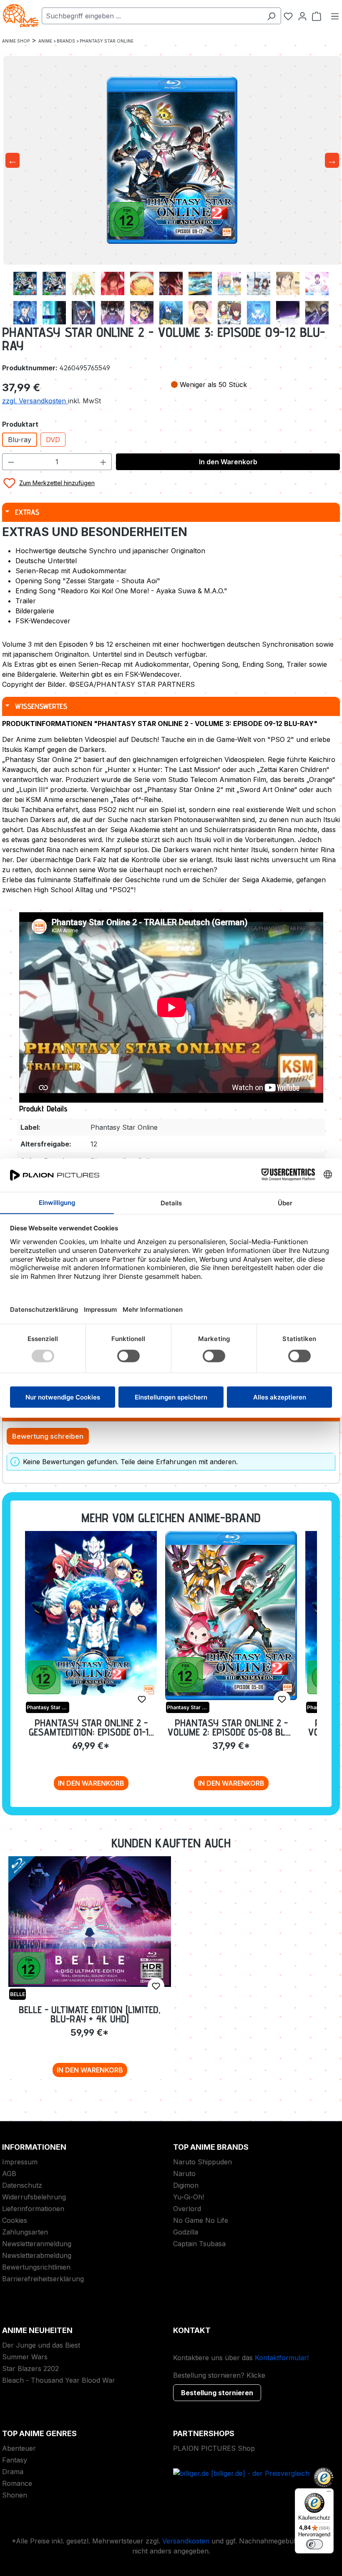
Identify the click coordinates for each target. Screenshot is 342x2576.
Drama (13, 2472)
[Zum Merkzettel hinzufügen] (142, 1699)
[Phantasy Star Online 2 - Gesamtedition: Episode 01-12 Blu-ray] (91, 1614)
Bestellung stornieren (217, 2393)
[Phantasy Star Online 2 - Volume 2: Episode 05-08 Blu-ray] (231, 1615)
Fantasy (15, 2460)
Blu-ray (20, 440)
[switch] (314, 2544)
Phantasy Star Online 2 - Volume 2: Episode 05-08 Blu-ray (231, 1727)
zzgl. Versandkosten (35, 401)
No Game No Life (201, 2220)
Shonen (15, 2495)
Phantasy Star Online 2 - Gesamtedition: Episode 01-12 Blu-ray (91, 1727)
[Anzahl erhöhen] (103, 462)
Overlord (187, 2209)
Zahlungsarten (25, 2232)
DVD (53, 440)
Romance (17, 2483)
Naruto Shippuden (202, 2162)
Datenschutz (22, 2185)
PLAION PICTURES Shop (214, 2448)
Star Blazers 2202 (30, 2369)
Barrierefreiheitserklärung (43, 2279)
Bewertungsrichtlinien (36, 2267)
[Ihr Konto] (302, 16)
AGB (9, 2174)
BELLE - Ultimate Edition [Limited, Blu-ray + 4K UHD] (90, 2014)
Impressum (20, 2162)
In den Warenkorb (228, 462)
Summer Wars (25, 2357)
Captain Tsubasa (199, 2244)
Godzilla (186, 2232)
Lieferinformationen (33, 2209)
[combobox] (152, 16)
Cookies (15, 2220)
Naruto (184, 2174)
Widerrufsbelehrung (34, 2197)
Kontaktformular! (282, 2358)
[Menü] (335, 16)
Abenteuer (19, 2448)
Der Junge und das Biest (41, 2345)
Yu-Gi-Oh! (189, 2197)
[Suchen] (271, 16)
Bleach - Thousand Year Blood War (59, 2380)
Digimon (186, 2185)
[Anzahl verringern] (11, 462)
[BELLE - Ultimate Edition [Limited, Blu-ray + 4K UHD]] (90, 1922)
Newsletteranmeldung (37, 2244)
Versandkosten (186, 2541)
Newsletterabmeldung (37, 2255)
